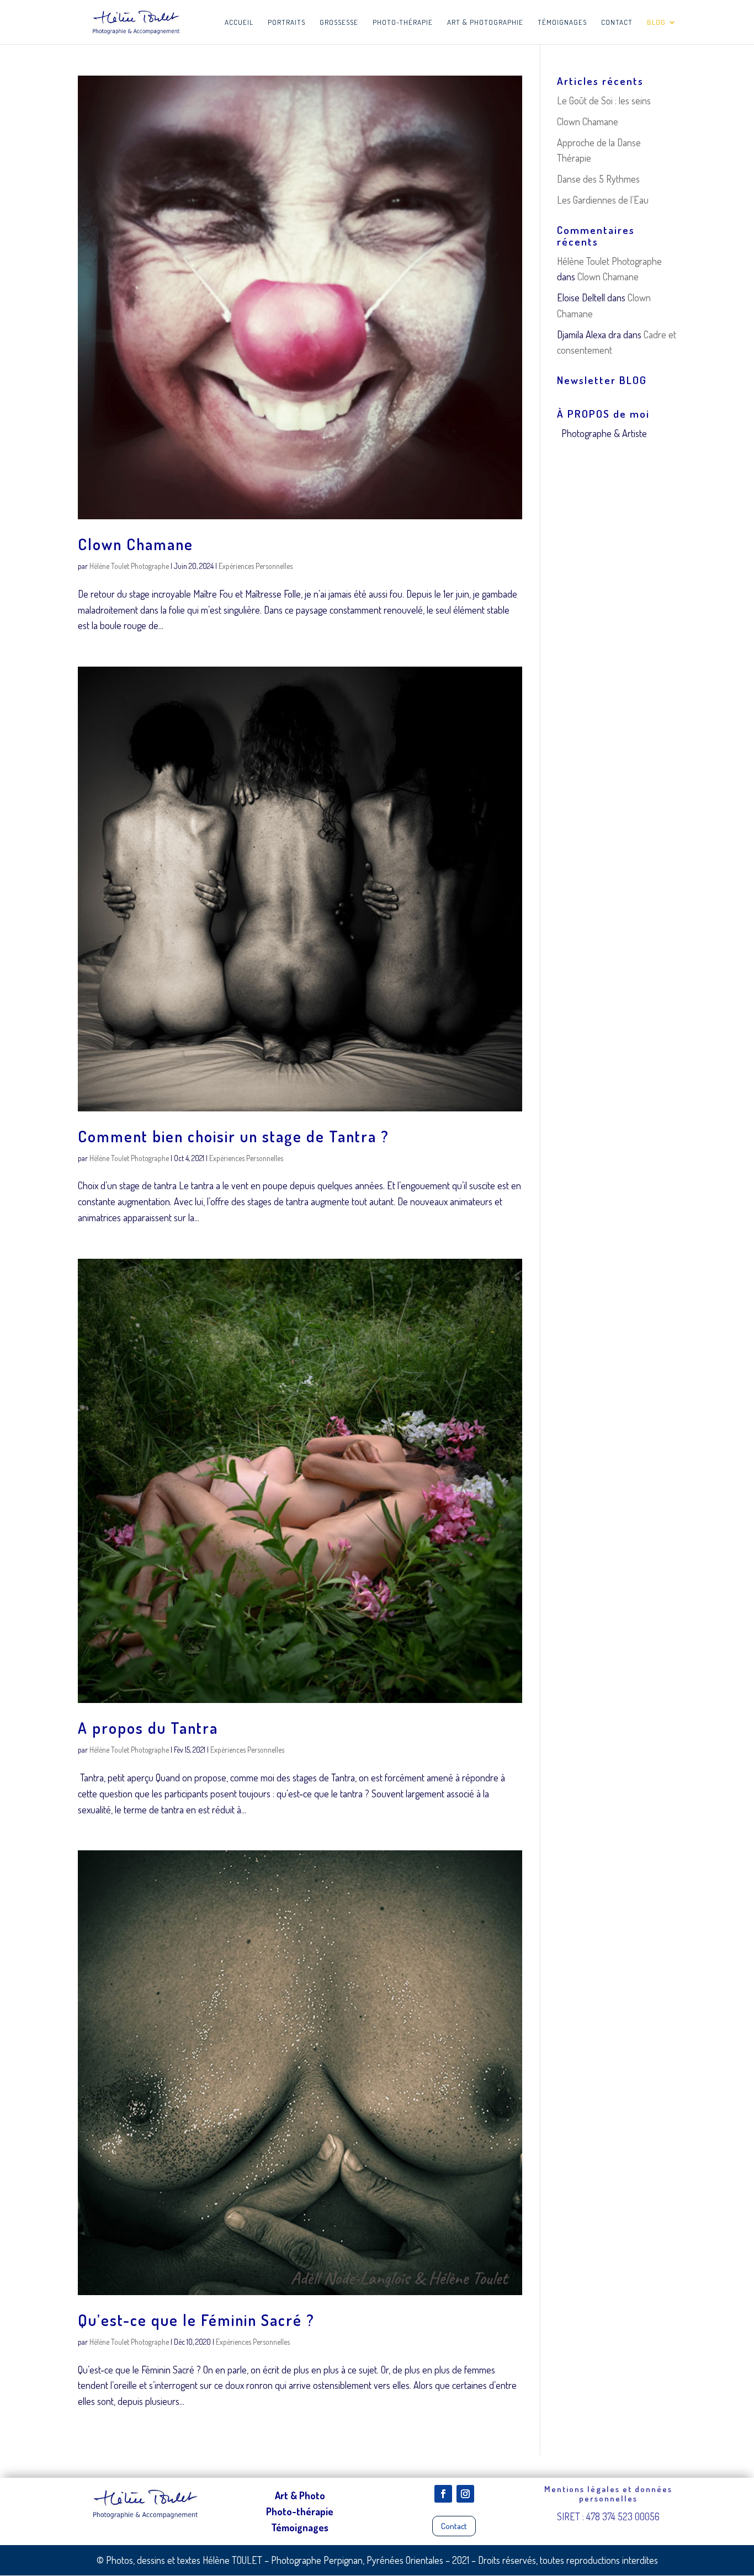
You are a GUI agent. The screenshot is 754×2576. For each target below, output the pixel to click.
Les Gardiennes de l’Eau (603, 200)
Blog (656, 22)
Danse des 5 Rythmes (598, 179)
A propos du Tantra (148, 1728)
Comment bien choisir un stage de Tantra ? (233, 1136)
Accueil (239, 22)
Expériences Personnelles (256, 566)
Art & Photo (300, 2495)
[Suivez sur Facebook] (443, 2494)
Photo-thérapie (403, 22)
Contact (617, 22)
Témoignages (562, 22)
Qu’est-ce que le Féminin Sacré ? (196, 2320)
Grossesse (339, 22)
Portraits (286, 22)
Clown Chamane (136, 544)
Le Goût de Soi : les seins (604, 100)
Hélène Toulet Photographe (129, 566)
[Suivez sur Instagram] (465, 2494)
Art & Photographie (485, 22)
